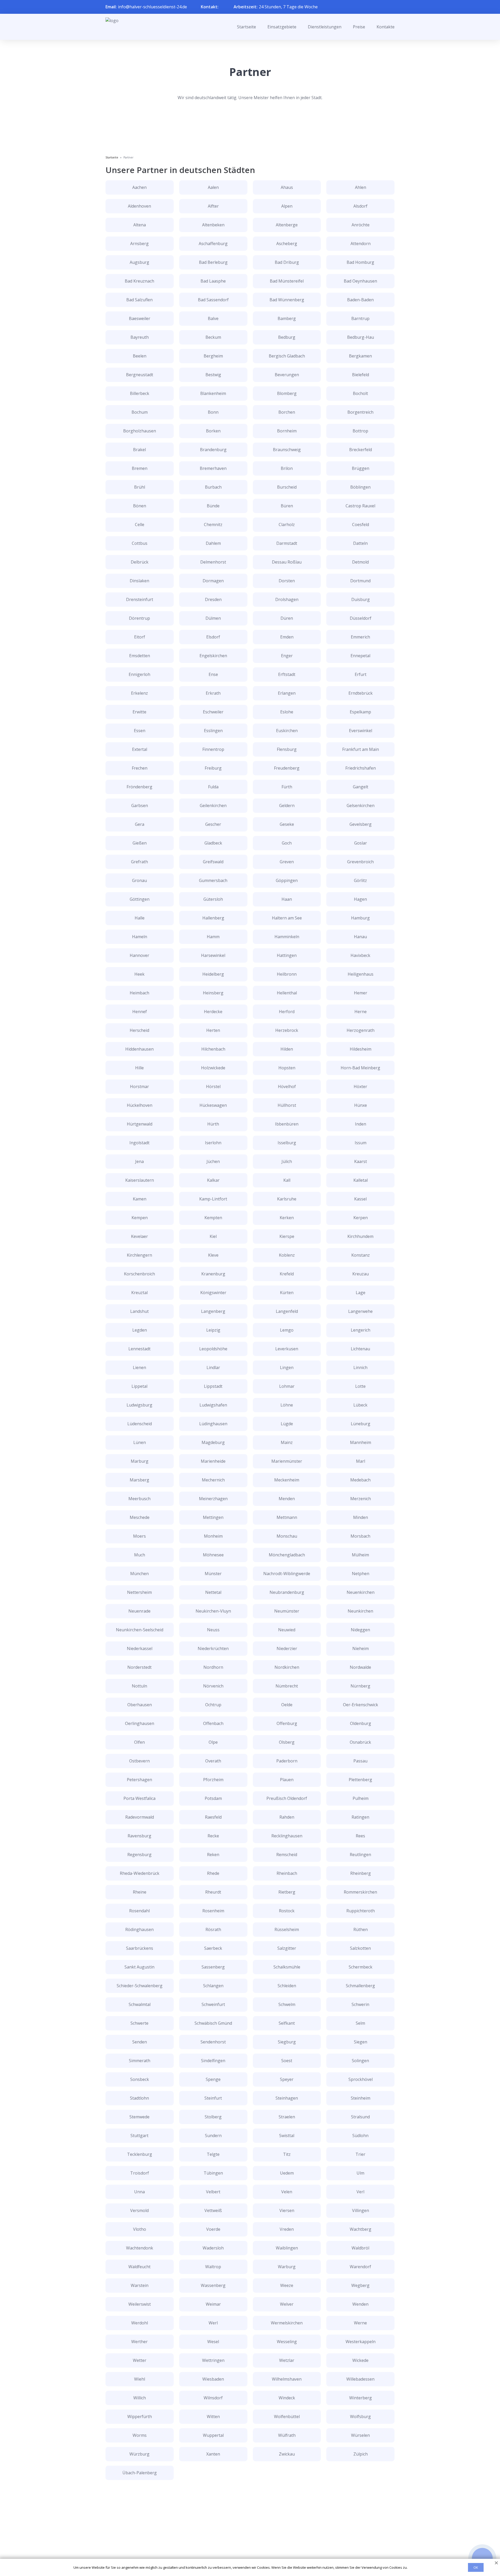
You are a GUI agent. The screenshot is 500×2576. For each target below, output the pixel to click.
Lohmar (287, 1386)
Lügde (287, 1424)
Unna (139, 2192)
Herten (213, 1030)
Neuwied (287, 1630)
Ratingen (360, 1817)
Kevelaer (139, 1236)
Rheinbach (287, 1873)
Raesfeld (213, 1817)
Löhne (287, 1405)
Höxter (360, 1086)
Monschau (287, 1536)
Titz (287, 2154)
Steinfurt (213, 2098)
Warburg (287, 2267)
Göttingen (140, 899)
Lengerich (361, 1330)
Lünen (140, 1442)
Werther (139, 2342)
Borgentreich (360, 412)
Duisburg (361, 599)
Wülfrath (287, 2435)
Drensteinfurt (140, 599)
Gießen (140, 843)
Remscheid (287, 1855)
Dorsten (287, 581)
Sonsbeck (140, 2079)
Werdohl (140, 2323)
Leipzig (213, 1330)
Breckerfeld (361, 450)
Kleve (213, 1255)
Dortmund (360, 581)
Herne (361, 1012)
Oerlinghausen (140, 1723)
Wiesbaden (213, 2379)
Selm (360, 2023)
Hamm (213, 937)
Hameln (140, 937)
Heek (139, 974)
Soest (287, 2061)
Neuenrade (139, 1611)
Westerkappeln (361, 2342)
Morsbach (360, 1536)
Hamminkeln (287, 937)
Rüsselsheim (287, 1929)
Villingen (361, 2210)
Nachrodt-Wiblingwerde (287, 1574)
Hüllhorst (287, 1105)
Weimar (213, 2304)
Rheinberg (361, 1873)
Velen (287, 2192)
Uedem (287, 2173)
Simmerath (140, 2061)
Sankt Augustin (139, 1967)
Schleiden (287, 1986)
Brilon (287, 468)
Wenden (360, 2304)
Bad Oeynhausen (360, 281)
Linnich (360, 1367)
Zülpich (361, 2454)
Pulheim (361, 1798)
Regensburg (139, 1855)
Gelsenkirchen (361, 806)
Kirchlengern (139, 1255)
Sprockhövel (361, 2079)
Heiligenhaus (361, 974)
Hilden (287, 1049)
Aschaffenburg (213, 244)
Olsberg (287, 1742)
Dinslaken (139, 581)
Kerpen (361, 1218)
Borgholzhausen (140, 431)
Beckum (213, 337)
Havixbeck (360, 955)
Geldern (287, 806)
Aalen (213, 187)
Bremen (140, 468)
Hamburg (360, 918)
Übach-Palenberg (140, 2473)
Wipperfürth (140, 2417)
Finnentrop (213, 749)
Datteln (360, 543)
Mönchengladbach (287, 1555)
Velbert (213, 2192)
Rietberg (287, 1892)
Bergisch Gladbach (287, 356)
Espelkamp (360, 712)
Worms (140, 2435)
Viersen (287, 2210)
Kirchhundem (360, 1236)
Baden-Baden (360, 300)
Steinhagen (287, 2098)
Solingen (360, 2061)
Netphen (361, 1574)
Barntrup (360, 318)
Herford (287, 1012)
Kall (287, 1180)
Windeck (287, 2398)
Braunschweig (287, 450)
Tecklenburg (140, 2154)
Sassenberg (213, 1967)
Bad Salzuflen (139, 300)
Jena (139, 1161)
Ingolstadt (139, 1143)
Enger (287, 656)
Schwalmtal (140, 2004)
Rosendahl (139, 1911)
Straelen (287, 2117)
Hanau (360, 937)
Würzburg (139, 2454)
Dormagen (213, 581)
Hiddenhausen (139, 1049)
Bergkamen (360, 356)
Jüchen (213, 1161)
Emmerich (360, 637)
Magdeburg (213, 1442)
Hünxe (361, 1105)
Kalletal (361, 1180)
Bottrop (360, 431)
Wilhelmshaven (287, 2379)
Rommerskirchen (360, 1892)
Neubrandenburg (287, 1592)
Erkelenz (139, 693)
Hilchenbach (213, 1049)
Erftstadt (287, 674)
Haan (287, 899)
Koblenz (287, 1255)
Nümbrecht (287, 1686)
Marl (361, 1461)
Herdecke (213, 1012)
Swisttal (287, 2136)
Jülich (287, 1161)
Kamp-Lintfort (213, 1199)
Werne (360, 2323)
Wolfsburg (360, 2417)
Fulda (213, 787)
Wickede (360, 2360)
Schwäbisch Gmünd (213, 2023)
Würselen (360, 2435)
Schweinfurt (213, 2004)
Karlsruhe (287, 1199)
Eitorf (140, 637)
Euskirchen (287, 731)
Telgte (213, 2154)
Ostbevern (139, 1761)
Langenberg (213, 1311)
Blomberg (287, 393)
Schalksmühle (287, 1967)
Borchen (287, 412)
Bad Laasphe (213, 281)
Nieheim (361, 1648)
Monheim (213, 1536)
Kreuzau (361, 1274)
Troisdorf (140, 2173)
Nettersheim (139, 1592)
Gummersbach (213, 880)
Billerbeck (140, 393)
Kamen (140, 1199)
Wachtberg (361, 2229)
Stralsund (360, 2117)
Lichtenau (360, 1349)
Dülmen (213, 618)
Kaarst (361, 1161)
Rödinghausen (139, 1929)
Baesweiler (140, 318)
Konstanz (361, 1255)
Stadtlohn (139, 2098)
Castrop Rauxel (360, 506)
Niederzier (287, 1648)
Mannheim (361, 1442)
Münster (213, 1574)
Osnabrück (360, 1742)
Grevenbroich (360, 862)
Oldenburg (361, 1723)
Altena (140, 225)
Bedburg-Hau (361, 337)
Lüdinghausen (213, 1424)
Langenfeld (287, 1311)
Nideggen (360, 1630)
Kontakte (386, 27)
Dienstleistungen (325, 27)
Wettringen (213, 2360)
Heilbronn (287, 974)
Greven (287, 862)
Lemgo (287, 1330)
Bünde (213, 506)
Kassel (360, 1199)
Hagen (360, 899)
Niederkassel (140, 1648)
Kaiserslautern (140, 1180)
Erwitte (139, 712)
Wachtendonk (140, 2248)
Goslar (361, 843)
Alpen (287, 206)
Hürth (213, 1124)
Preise (359, 27)
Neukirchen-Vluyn (213, 1611)
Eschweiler (213, 712)
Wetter (140, 2360)
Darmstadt (287, 543)
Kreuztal (139, 1293)
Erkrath (213, 693)
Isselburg (287, 1143)
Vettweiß (213, 2210)
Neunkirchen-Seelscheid (140, 1630)
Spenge (213, 2079)
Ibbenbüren (287, 1124)
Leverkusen (287, 1349)
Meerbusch (139, 1499)
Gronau (139, 880)
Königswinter (213, 1293)
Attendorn (361, 244)
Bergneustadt (140, 375)
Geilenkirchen (213, 806)
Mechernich (213, 1480)
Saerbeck (213, 1948)
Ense (213, 674)
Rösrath (213, 1929)
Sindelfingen (213, 2061)
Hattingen (287, 955)
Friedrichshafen (361, 768)
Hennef (140, 1012)
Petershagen (139, 1780)
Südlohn (360, 2136)
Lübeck (360, 1405)
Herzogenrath (361, 1030)
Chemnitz (213, 525)
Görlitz (360, 880)
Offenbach (213, 1723)
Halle (140, 918)
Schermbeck (361, 1967)
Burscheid (287, 487)
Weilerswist (140, 2304)
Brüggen (361, 468)
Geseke (287, 824)
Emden (287, 637)
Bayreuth (140, 337)
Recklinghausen (287, 1836)
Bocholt (360, 393)
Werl (213, 2323)
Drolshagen (287, 599)
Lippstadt (213, 1386)
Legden (140, 1330)
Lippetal (139, 1386)
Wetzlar (287, 2360)
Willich (140, 2398)
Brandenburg (213, 450)
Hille (139, 1068)
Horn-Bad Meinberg (360, 1068)
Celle (140, 525)
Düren (287, 618)
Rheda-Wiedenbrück (140, 1873)
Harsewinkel (213, 955)
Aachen (139, 187)
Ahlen (361, 187)
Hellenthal (287, 993)
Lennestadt (139, 1349)
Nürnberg (360, 1686)
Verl (360, 2192)
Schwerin (360, 2004)
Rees (360, 1836)
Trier (360, 2154)
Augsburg (139, 262)
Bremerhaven (213, 468)
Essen (140, 731)
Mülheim (360, 1555)
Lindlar (213, 1367)
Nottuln (139, 1686)
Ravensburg (139, 1836)
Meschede (140, 1517)
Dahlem (213, 543)
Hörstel (213, 1086)
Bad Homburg (360, 262)
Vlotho (140, 2229)
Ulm (360, 2173)
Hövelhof (287, 1086)
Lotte (360, 1386)
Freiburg (213, 768)
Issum (361, 1143)
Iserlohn (213, 1143)
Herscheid (139, 1030)
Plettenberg (360, 1780)
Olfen (139, 1742)
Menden (287, 1499)
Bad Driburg (287, 262)
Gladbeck (213, 843)
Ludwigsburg (139, 1405)
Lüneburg (361, 1424)
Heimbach (139, 993)
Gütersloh (213, 899)
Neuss (213, 1630)
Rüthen (361, 1929)
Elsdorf (213, 637)
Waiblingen (287, 2248)
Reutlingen (360, 1855)
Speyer (287, 2079)
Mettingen (213, 1517)
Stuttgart (139, 2136)
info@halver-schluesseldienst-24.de (152, 7)
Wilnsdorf (213, 2398)
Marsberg (139, 1480)
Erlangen (287, 693)
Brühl (140, 487)
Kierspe (287, 1236)
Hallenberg (213, 918)
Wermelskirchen (287, 2323)
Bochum (140, 412)
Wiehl (140, 2379)
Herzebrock (287, 1030)
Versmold (139, 2210)
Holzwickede (213, 1068)
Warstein (140, 2285)
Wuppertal (213, 2435)
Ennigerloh (139, 674)
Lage (361, 1293)
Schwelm (287, 2004)
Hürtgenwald (140, 1124)
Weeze (287, 2285)
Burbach (213, 487)
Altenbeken (213, 225)
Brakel (139, 450)
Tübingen (213, 2173)
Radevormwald (140, 1817)
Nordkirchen (287, 1667)
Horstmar (139, 1086)
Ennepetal (360, 656)
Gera (140, 824)
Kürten (287, 1293)
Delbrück (140, 562)
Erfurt (361, 674)
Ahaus (287, 187)
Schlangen (213, 1986)
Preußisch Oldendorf (287, 1798)
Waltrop (213, 2267)
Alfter (213, 206)
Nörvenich (213, 1686)
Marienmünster (287, 1461)
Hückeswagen (213, 1105)
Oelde (287, 1705)
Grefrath (139, 862)
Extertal (140, 749)
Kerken (287, 1218)
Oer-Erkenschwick (361, 1705)
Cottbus (140, 543)
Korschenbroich (139, 1274)
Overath (213, 1761)
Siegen (361, 2042)
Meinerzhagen (213, 1499)
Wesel (213, 2342)
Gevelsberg (361, 824)
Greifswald (213, 862)
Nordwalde (360, 1667)
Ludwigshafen (213, 1405)
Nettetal (213, 1592)
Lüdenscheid (140, 1424)
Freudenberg (287, 768)
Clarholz (287, 525)
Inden (361, 1124)
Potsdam (213, 1798)
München (139, 1574)
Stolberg (213, 2117)
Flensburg (287, 749)
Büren (287, 506)
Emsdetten (140, 656)
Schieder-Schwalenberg (140, 1986)
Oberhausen (140, 1705)
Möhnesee (213, 1555)
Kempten (213, 1218)
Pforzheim (213, 1780)
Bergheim (213, 356)
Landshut (139, 1311)
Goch (287, 843)
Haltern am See (287, 918)
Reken (213, 1855)
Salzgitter (287, 1948)
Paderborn (287, 1761)
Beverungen (287, 375)
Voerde (213, 2229)
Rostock (287, 1911)
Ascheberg (287, 244)
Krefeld (287, 1274)
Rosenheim (213, 1911)
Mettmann (287, 1517)
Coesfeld (361, 525)
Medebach (360, 1480)
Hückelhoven (140, 1105)
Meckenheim (287, 1480)
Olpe (213, 1742)
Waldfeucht (139, 2267)
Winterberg (361, 2398)
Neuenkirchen (361, 1592)
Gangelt (361, 787)
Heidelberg (213, 974)
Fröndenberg (139, 787)
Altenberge (287, 225)
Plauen (287, 1780)
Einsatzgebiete (282, 27)
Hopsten (287, 1068)
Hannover (139, 955)
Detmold (360, 562)
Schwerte (139, 2023)
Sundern (213, 2136)
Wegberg (360, 2285)
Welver (287, 2304)
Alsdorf (360, 206)
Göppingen (287, 880)
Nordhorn (213, 1667)
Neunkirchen (360, 1611)
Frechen (140, 768)
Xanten (213, 2454)
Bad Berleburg (213, 262)
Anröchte (361, 225)
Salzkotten (360, 1948)
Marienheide (213, 1461)
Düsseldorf (361, 618)
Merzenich (361, 1499)
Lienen (139, 1367)
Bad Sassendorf (213, 300)
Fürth (287, 787)
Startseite (246, 27)
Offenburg (287, 1723)
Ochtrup (213, 1705)
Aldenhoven (139, 206)
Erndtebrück (361, 693)
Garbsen (140, 806)
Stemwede (139, 2117)
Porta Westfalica (139, 1798)
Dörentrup (139, 618)
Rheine (140, 1892)
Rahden (287, 1817)
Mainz (287, 1442)
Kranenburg (213, 1274)
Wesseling (287, 2342)
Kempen (140, 1218)
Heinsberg (213, 993)
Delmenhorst (213, 562)
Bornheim (287, 431)
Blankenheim (213, 393)
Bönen (140, 506)
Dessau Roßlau (287, 562)
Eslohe (287, 712)
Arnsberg (139, 244)
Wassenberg (213, 2285)
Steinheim (361, 2098)
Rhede (213, 1873)
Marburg (140, 1461)
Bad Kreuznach (139, 281)
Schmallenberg (360, 1986)
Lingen (287, 1367)
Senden (140, 2042)
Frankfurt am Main (361, 749)
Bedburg (287, 337)
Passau (360, 1761)
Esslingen (213, 731)
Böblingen (360, 487)
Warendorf (360, 2267)
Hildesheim (361, 1049)
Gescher (213, 824)
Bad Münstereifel (287, 281)
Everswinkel (361, 731)
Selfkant (287, 2023)
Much (140, 1555)
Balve (213, 318)
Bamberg (287, 318)
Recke (213, 1836)
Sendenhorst (213, 2042)
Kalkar (213, 1180)
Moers (139, 1536)
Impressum (247, 2553)
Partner (243, 2545)
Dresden (213, 599)
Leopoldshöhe (213, 1349)
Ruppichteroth (361, 1911)
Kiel (213, 1236)
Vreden (287, 2229)
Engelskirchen (213, 656)
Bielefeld (361, 375)
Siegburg (287, 2042)
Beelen (140, 356)
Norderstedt (139, 1667)
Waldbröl (360, 2248)
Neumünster (287, 1611)
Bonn (213, 412)
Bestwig (213, 375)
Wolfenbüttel (287, 2417)
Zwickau (287, 2454)
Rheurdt (213, 1892)
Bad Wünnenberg (287, 300)
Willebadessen (360, 2379)
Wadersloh (213, 2248)
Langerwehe (360, 1311)
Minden (361, 1517)
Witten (213, 2417)
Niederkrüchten (213, 1648)
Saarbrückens (140, 1948)
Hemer (361, 993)
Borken (213, 431)
